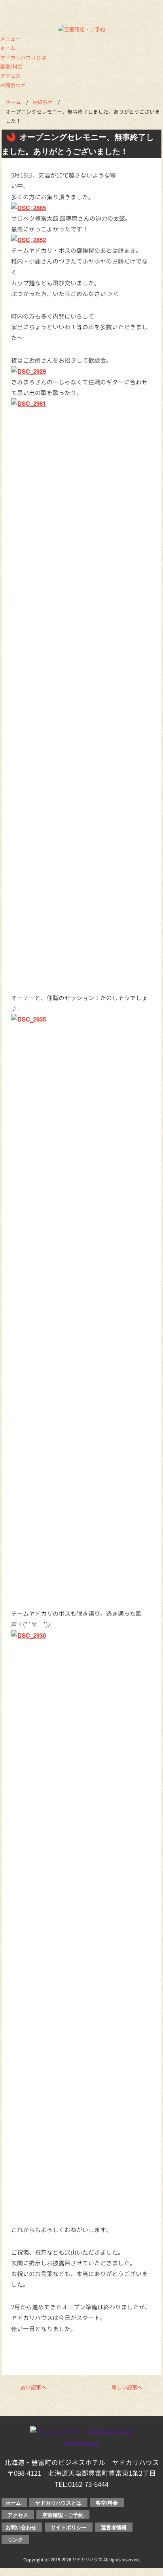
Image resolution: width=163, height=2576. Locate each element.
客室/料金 (11, 67)
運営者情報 (114, 2527)
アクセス (10, 76)
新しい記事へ (127, 2387)
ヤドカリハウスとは (23, 57)
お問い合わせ (21, 2527)
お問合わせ (13, 85)
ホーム (8, 48)
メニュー (10, 39)
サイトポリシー (69, 2527)
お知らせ (42, 102)
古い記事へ (33, 2387)
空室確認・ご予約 (63, 2515)
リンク (15, 2539)
